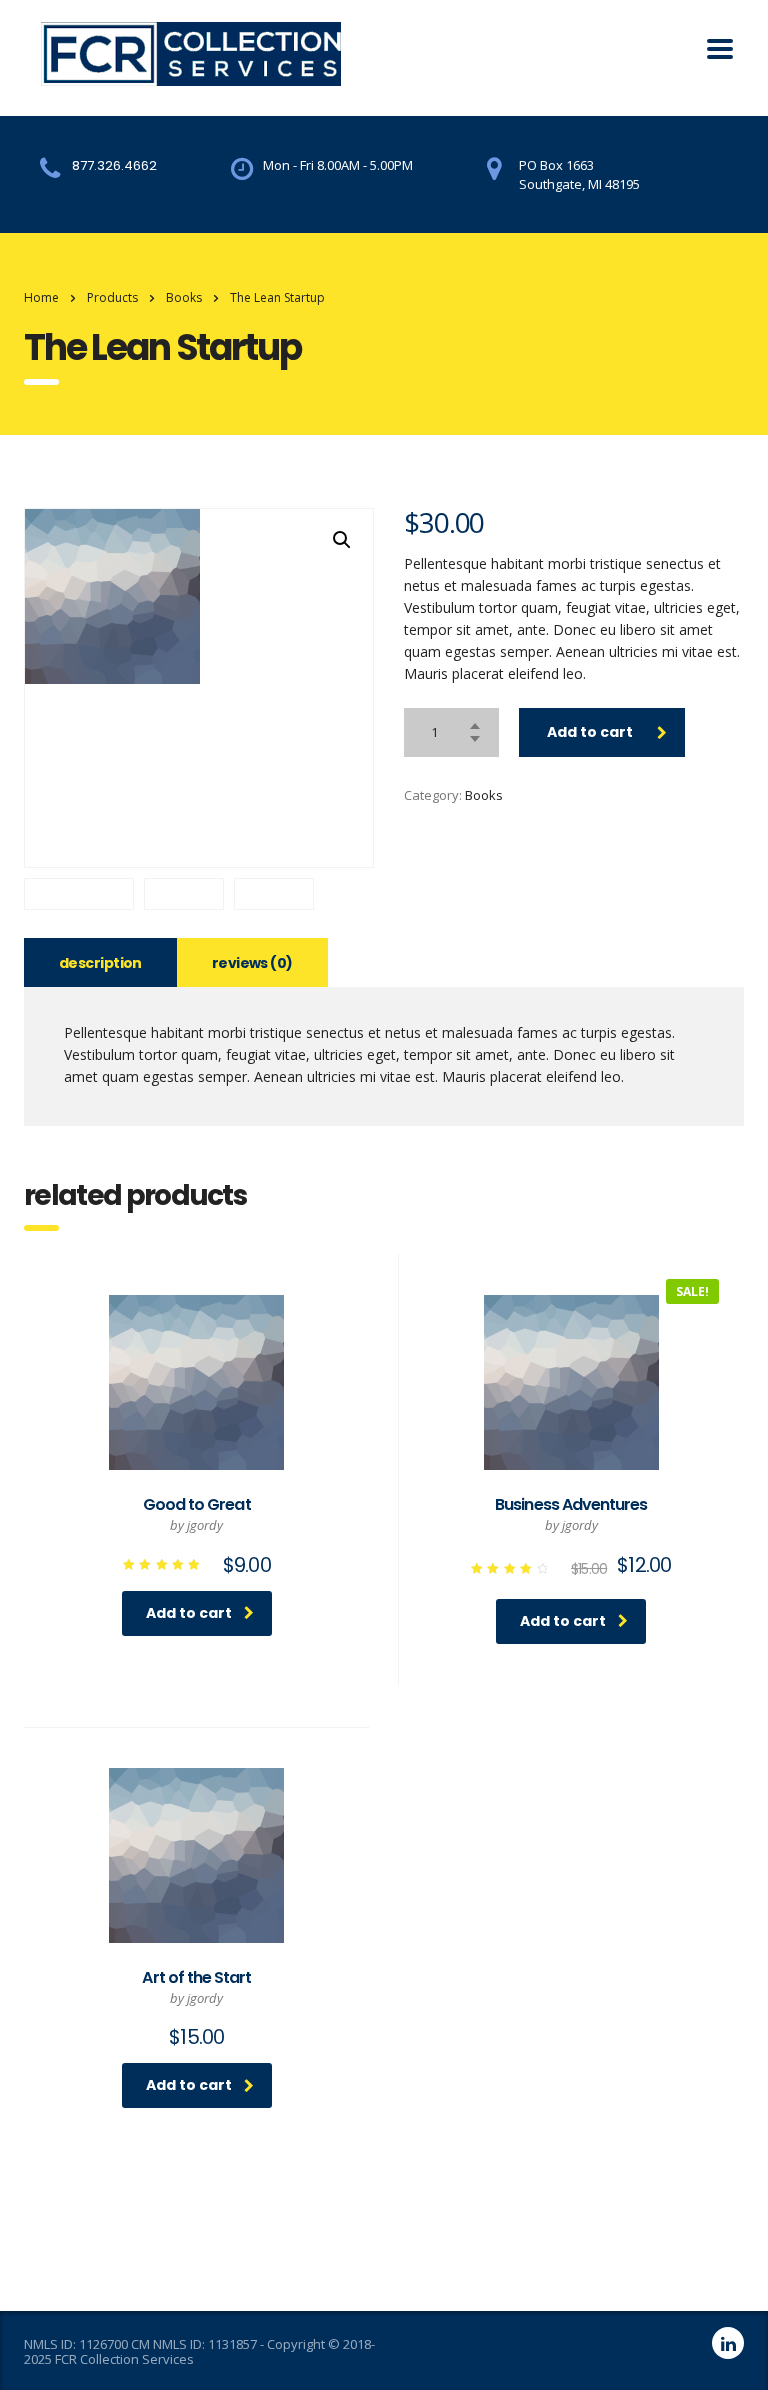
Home (41, 297)
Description (100, 963)
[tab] (100, 962)
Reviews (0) (252, 963)
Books (484, 795)
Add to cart (590, 732)
